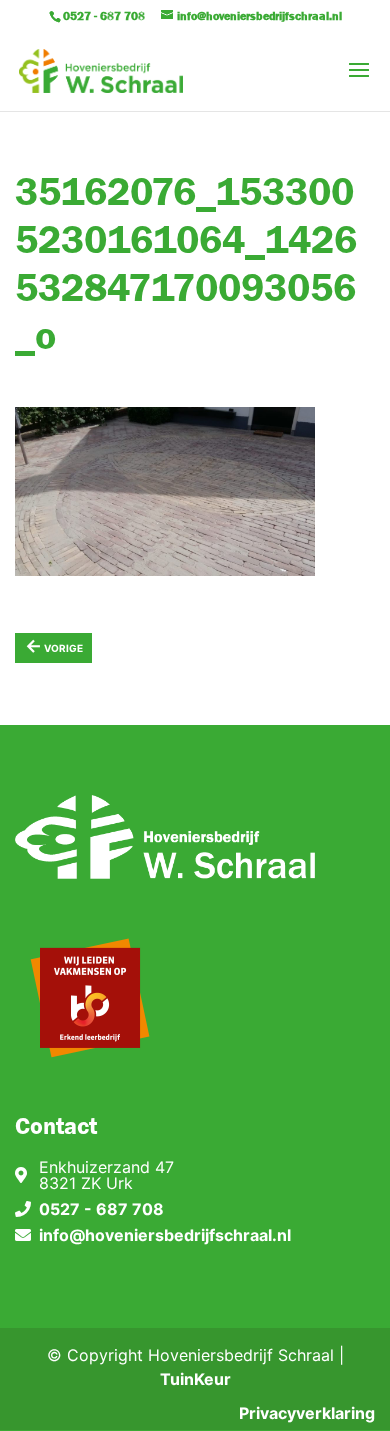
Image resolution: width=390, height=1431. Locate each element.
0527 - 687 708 (101, 1209)
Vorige (54, 645)
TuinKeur (195, 1379)
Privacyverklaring (307, 1413)
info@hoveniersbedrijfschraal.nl (165, 1235)
